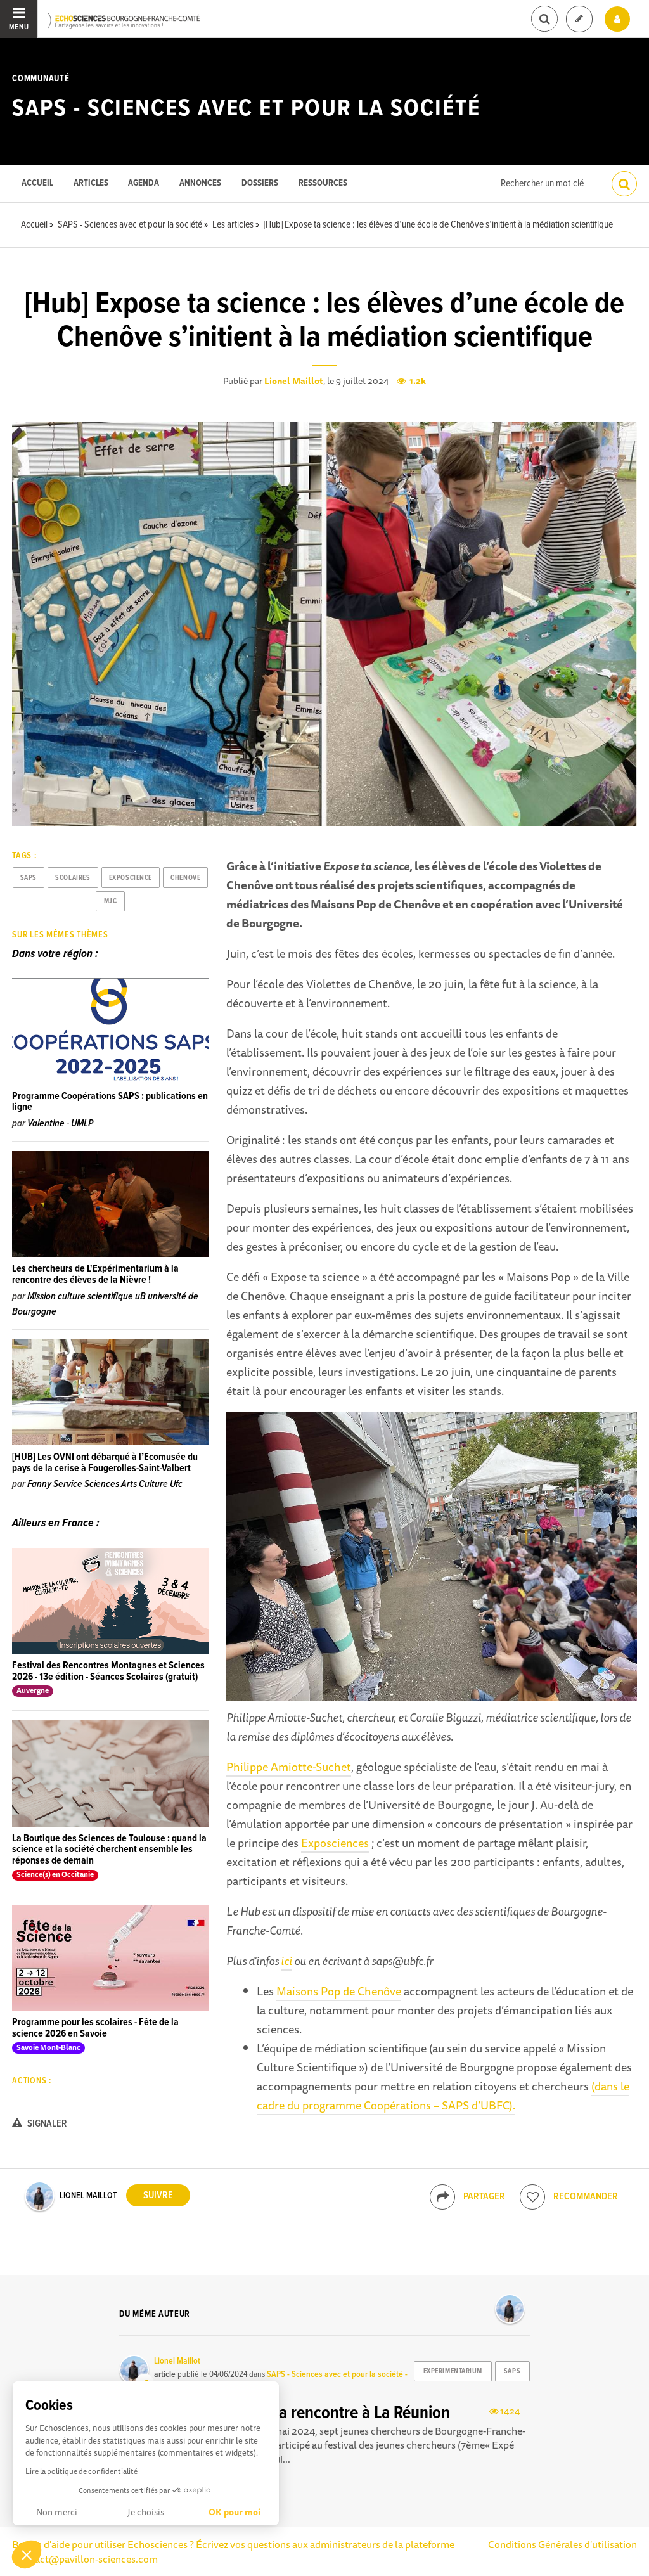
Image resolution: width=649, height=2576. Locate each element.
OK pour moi (235, 2512)
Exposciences (335, 1843)
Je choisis (146, 2512)
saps (29, 878)
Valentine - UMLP (60, 1124)
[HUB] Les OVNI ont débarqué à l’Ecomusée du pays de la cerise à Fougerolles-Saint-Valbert (105, 1463)
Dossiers (260, 184)
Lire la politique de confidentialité (81, 2471)
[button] (27, 2554)
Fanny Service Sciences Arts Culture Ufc (105, 1484)
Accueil (37, 184)
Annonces (200, 184)
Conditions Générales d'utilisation (562, 2544)
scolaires (73, 878)
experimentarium (453, 2371)
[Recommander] (532, 2197)
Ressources (323, 184)
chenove (185, 878)
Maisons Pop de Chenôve (339, 1991)
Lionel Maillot (294, 381)
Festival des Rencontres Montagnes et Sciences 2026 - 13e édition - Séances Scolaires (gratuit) (108, 1671)
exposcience (131, 878)
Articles (91, 184)
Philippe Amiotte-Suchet (289, 1767)
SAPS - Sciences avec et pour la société (246, 109)
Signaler (46, 2124)
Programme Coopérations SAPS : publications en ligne (110, 1102)
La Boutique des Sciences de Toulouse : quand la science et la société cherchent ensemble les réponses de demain (109, 1850)
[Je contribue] (579, 19)
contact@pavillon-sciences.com (86, 2559)
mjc (111, 901)
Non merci (57, 2512)
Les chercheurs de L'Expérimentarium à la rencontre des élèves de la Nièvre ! (95, 1274)
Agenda (144, 184)
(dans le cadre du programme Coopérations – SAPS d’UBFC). (443, 2096)
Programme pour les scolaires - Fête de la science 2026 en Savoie (95, 2028)
